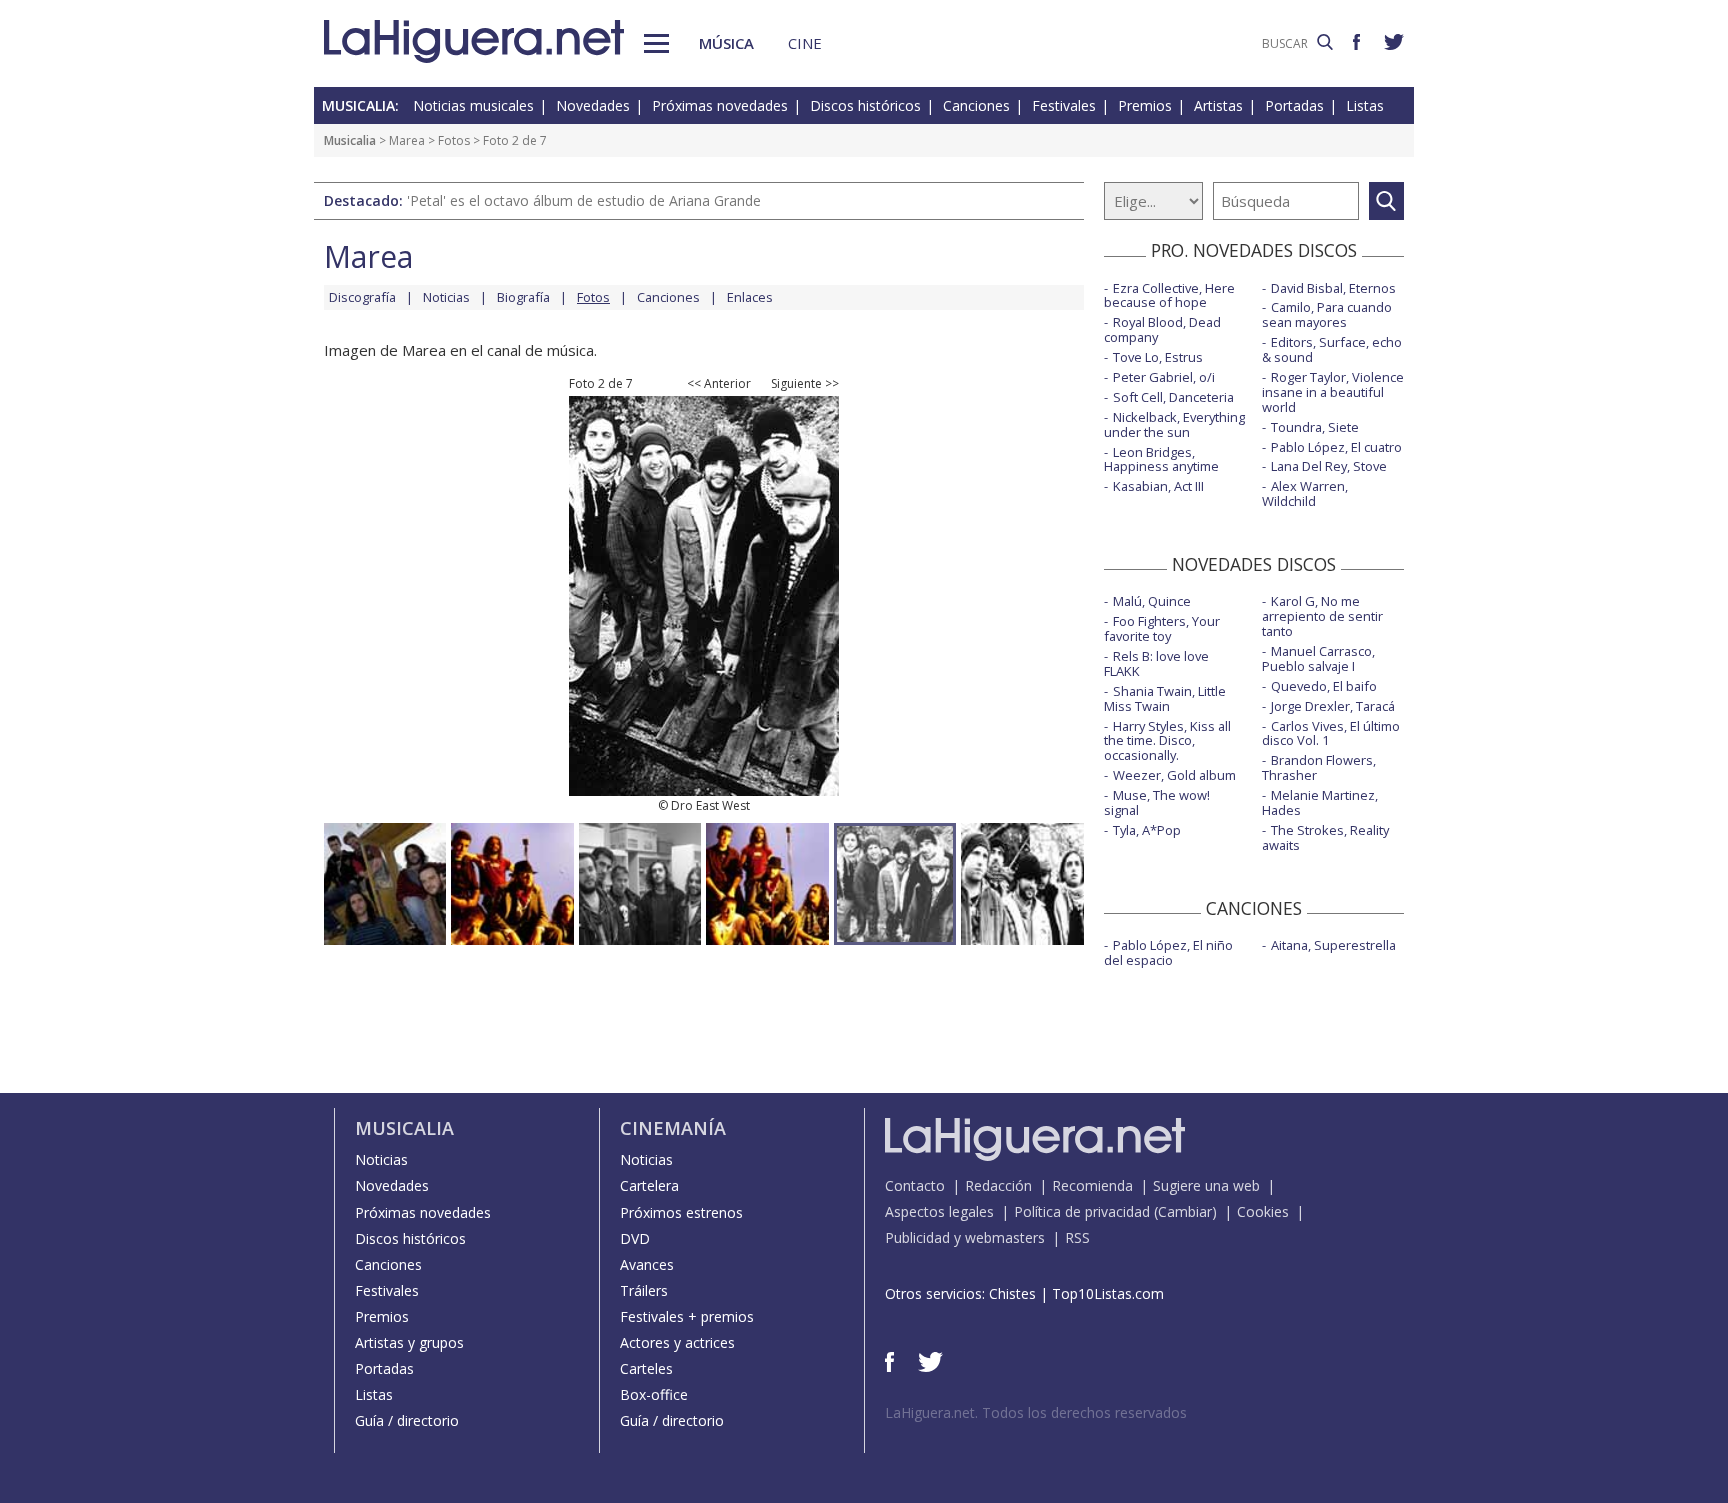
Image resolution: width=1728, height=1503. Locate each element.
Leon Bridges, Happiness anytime (1161, 459)
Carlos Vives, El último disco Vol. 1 (1331, 733)
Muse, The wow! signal (1157, 802)
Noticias (446, 297)
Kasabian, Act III (1158, 486)
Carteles (646, 1368)
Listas (1365, 105)
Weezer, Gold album (1174, 775)
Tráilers (644, 1290)
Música (726, 43)
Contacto (915, 1185)
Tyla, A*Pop (1147, 830)
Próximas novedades (720, 105)
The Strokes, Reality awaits (1325, 837)
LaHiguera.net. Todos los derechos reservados (1036, 1412)
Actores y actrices (677, 1342)
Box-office (654, 1394)
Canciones (976, 105)
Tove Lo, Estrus (1158, 357)
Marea (407, 140)
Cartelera (649, 1185)
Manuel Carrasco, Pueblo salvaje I (1318, 658)
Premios (1145, 105)
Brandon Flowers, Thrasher (1319, 767)
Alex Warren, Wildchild (1305, 493)
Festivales (1064, 105)
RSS (1077, 1237)
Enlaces (750, 297)
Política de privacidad (1082, 1211)
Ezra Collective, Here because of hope (1169, 295)
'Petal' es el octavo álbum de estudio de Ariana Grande (584, 200)
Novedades (593, 105)
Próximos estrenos (681, 1212)
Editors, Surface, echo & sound (1332, 349)
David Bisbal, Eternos (1333, 288)
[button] (656, 43)
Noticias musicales (473, 105)
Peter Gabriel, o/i (1164, 377)
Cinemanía (673, 1128)
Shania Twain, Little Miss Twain (1165, 698)
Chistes (1012, 1293)
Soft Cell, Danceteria (1173, 397)
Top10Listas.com (1108, 1293)
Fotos (454, 140)
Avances (647, 1264)
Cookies (1263, 1211)
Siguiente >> (805, 384)
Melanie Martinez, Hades (1320, 802)
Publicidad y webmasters (965, 1237)
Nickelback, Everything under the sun (1174, 424)
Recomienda (1092, 1185)
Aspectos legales (939, 1211)
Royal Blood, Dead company (1162, 329)
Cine (805, 43)
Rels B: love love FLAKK (1156, 663)
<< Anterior (719, 384)
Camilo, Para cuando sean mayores (1327, 314)
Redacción (998, 1185)
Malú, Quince (1152, 601)
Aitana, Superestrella (1333, 945)
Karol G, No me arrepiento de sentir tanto (1322, 616)
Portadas (1294, 105)
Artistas (1218, 105)
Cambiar (1185, 1211)
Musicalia (350, 140)
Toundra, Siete (1315, 427)
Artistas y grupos (409, 1342)
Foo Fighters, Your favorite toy (1162, 628)
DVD (635, 1238)
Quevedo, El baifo (1324, 686)
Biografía (523, 297)
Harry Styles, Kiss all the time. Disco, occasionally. (1167, 741)
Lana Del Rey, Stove (1329, 466)
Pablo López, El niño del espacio (1168, 952)
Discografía (362, 297)
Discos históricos (865, 105)
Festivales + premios (687, 1316)
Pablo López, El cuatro (1336, 447)
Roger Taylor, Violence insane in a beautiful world (1333, 392)
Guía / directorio (407, 1420)
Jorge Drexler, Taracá (1333, 706)
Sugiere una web (1206, 1185)
